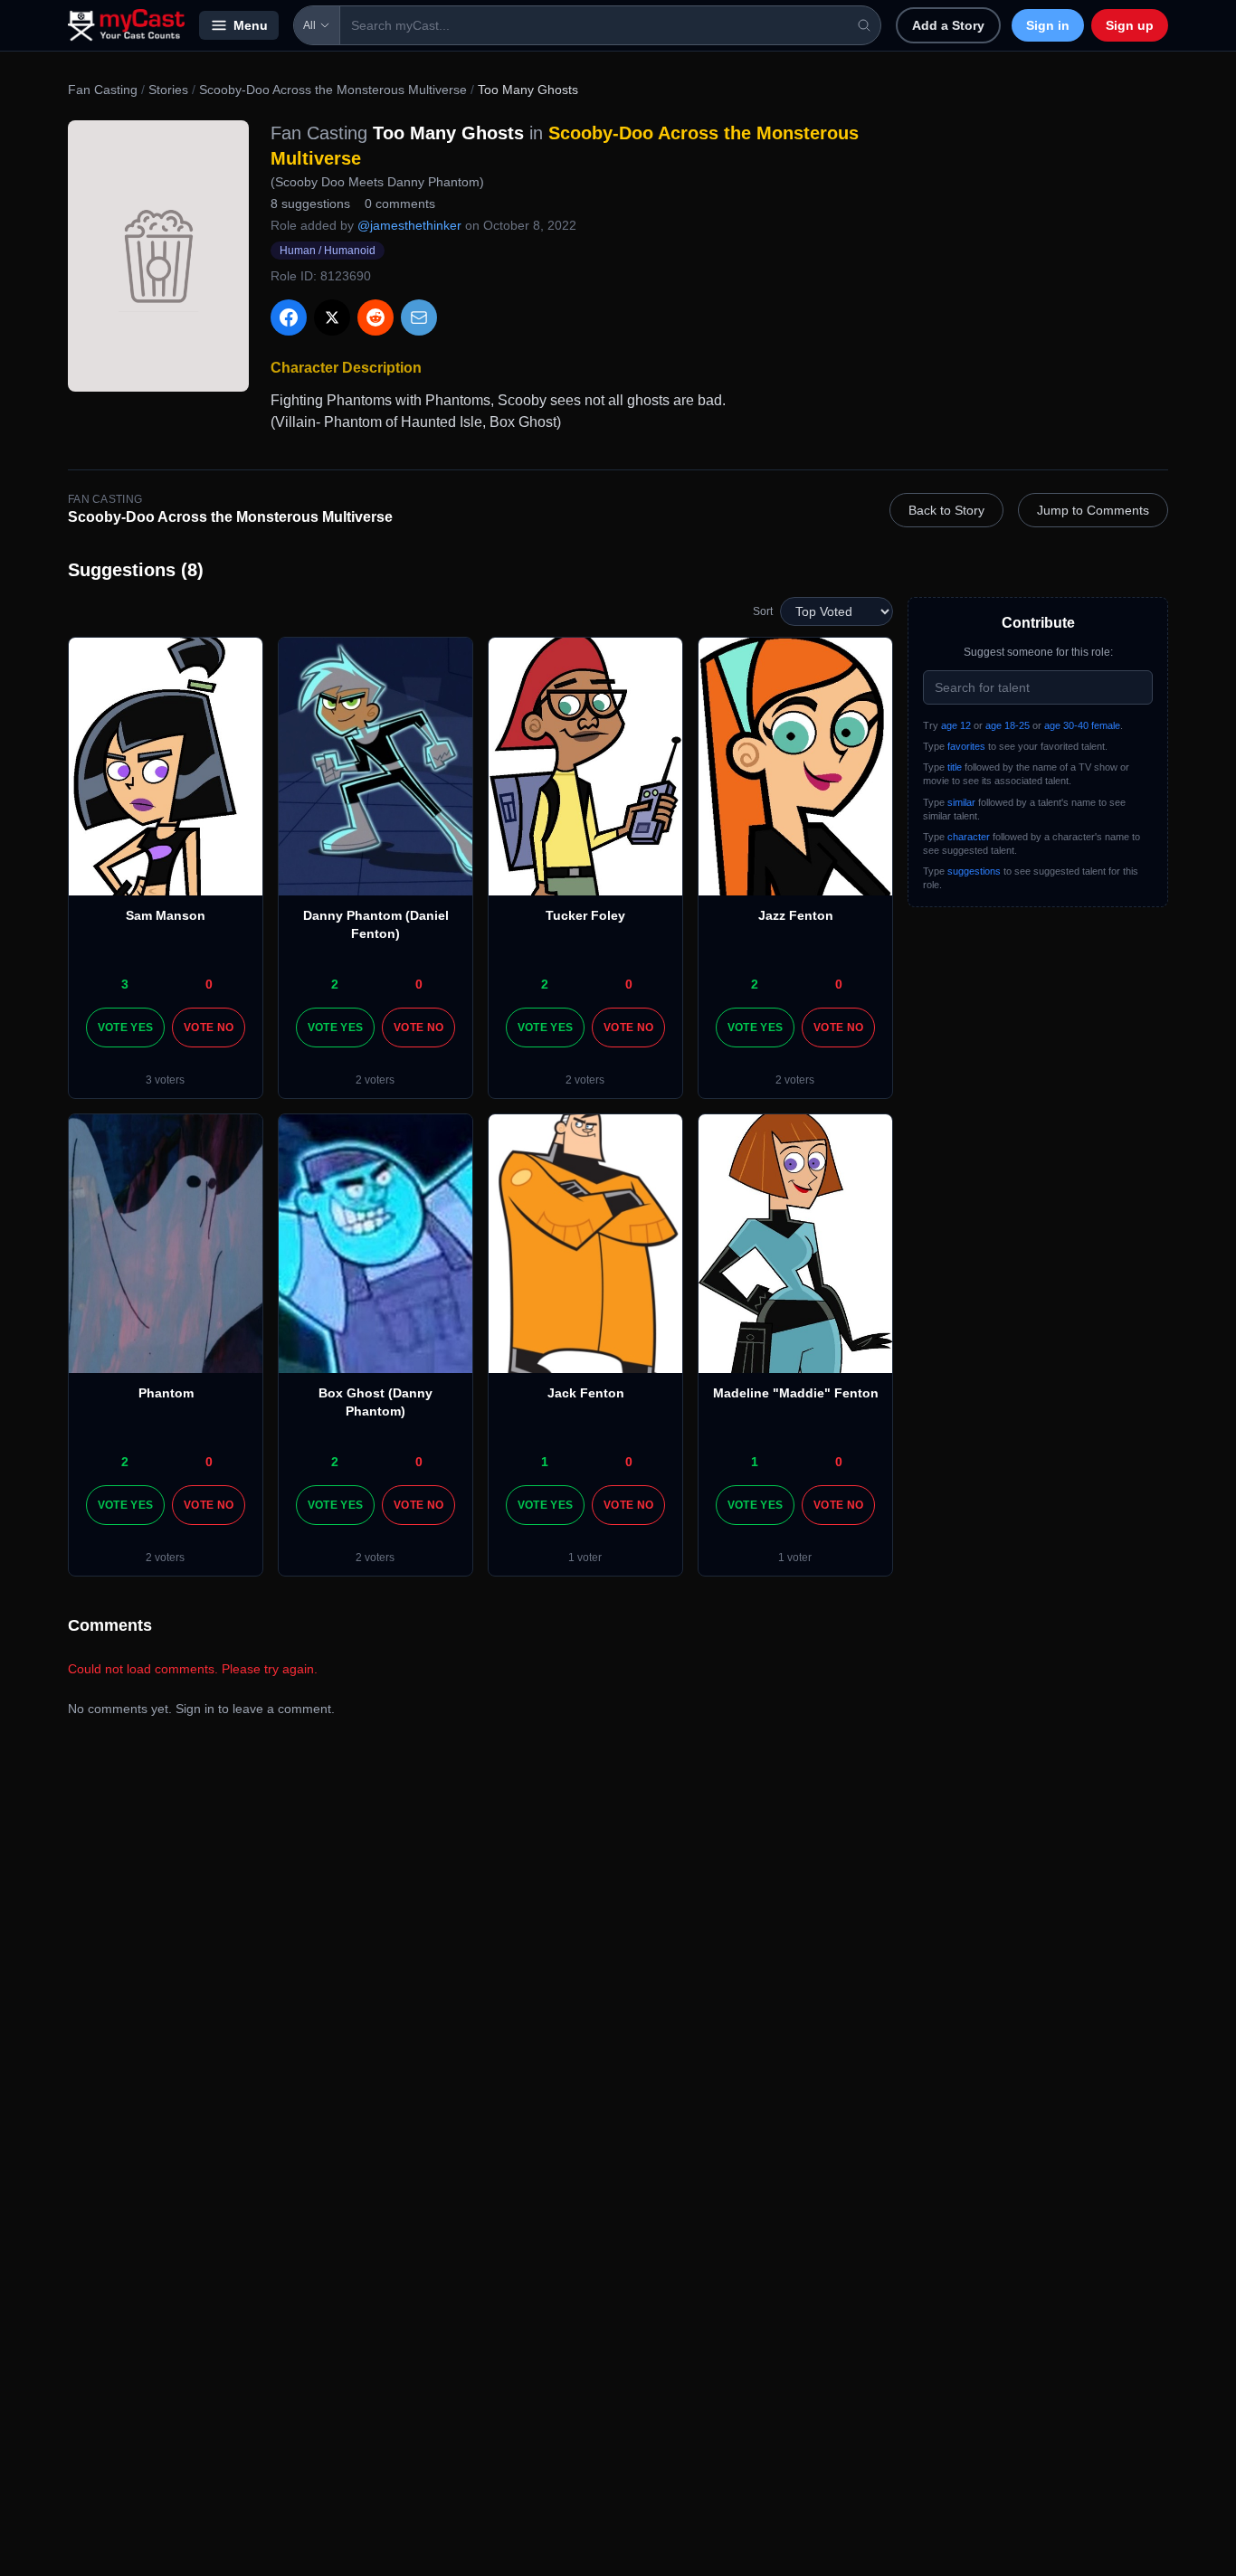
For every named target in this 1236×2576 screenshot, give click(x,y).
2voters (375, 1080)
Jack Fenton (586, 1393)
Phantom (166, 1393)
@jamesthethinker (409, 225)
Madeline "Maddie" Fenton (796, 1393)
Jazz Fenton (796, 915)
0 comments (400, 204)
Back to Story (946, 510)
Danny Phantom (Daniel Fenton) (376, 924)
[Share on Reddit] (376, 317)
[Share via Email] (419, 317)
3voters (165, 1080)
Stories (168, 90)
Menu (251, 25)
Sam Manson (166, 915)
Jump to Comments (1093, 510)
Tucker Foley (585, 915)
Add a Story (948, 25)
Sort (763, 611)
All (309, 25)
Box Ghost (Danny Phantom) (376, 1402)
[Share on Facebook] (289, 317)
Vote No (209, 1028)
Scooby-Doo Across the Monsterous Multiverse (333, 90)
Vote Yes (125, 1028)
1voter (585, 1558)
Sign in (1048, 25)
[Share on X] (332, 317)
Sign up (1130, 25)
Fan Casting (103, 90)
